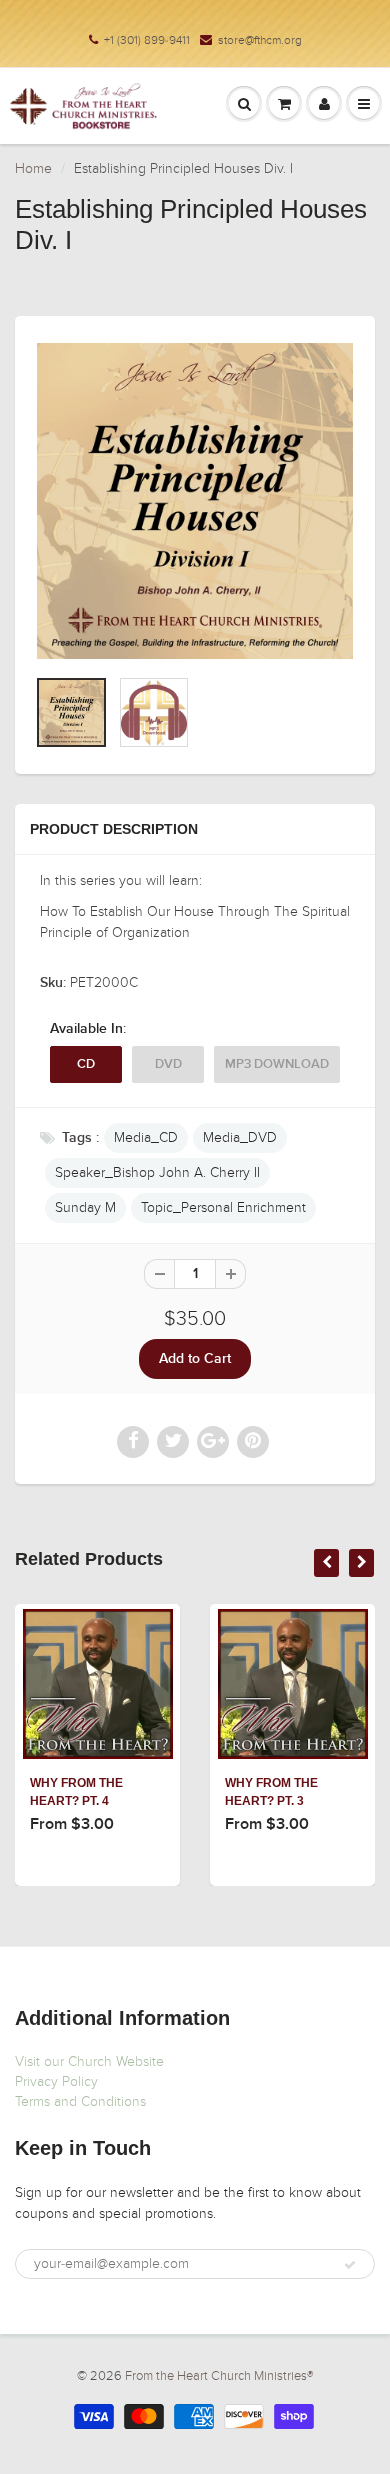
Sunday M (85, 1207)
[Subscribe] (350, 2265)
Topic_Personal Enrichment (223, 1207)
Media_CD (146, 1137)
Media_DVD (240, 1137)
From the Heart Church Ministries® (219, 2376)
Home (33, 168)
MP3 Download (277, 1064)
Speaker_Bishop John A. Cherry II (157, 1172)
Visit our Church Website (89, 2061)
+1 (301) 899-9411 (147, 40)
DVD (168, 1064)
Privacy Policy (56, 2081)
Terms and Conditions (80, 2101)
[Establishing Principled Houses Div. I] (195, 501)
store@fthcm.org (260, 40)
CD (86, 1064)
